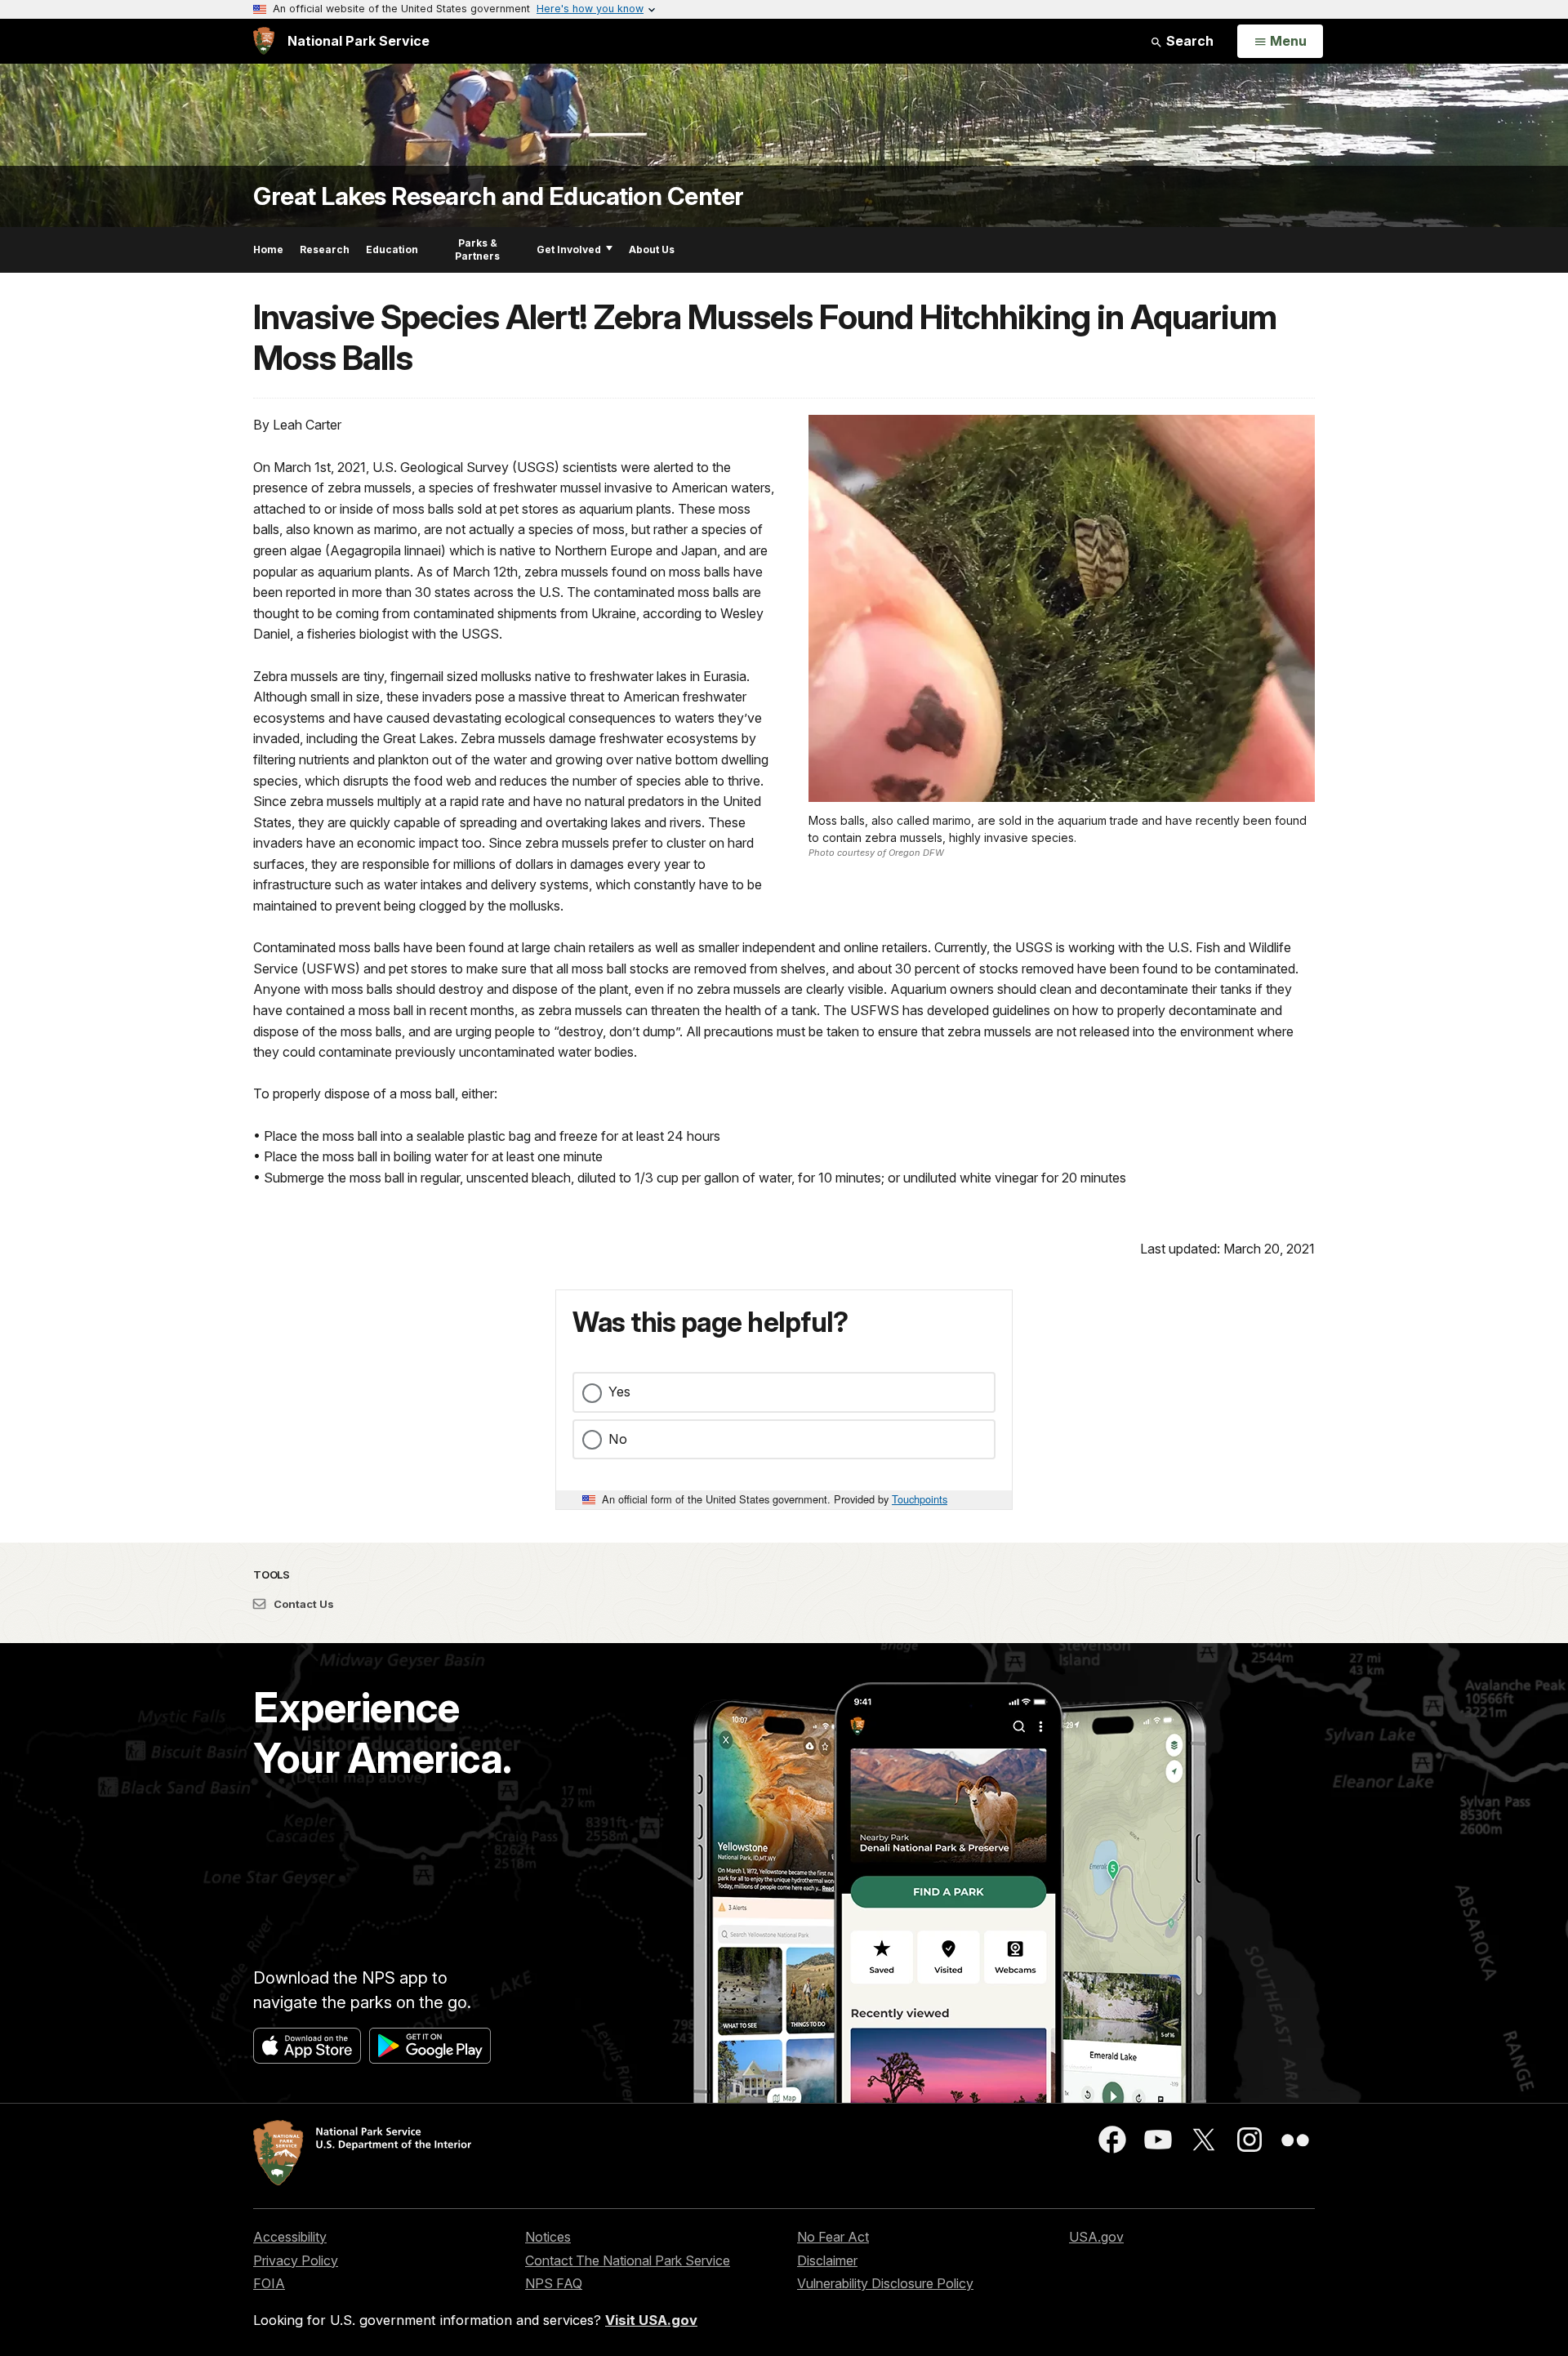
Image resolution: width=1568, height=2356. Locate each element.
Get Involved (569, 249)
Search (1188, 41)
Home (268, 249)
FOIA (269, 2283)
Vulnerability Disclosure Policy (885, 2283)
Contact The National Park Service (628, 2260)
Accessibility (290, 2237)
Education (392, 249)
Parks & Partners (477, 249)
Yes (619, 1392)
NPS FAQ (554, 2283)
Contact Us (303, 1604)
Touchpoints (920, 1499)
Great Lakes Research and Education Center (499, 196)
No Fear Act (833, 2237)
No (618, 1439)
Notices (548, 2237)
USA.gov (1096, 2237)
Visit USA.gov (651, 2320)
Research (325, 249)
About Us (652, 249)
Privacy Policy (296, 2260)
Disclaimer (827, 2260)
